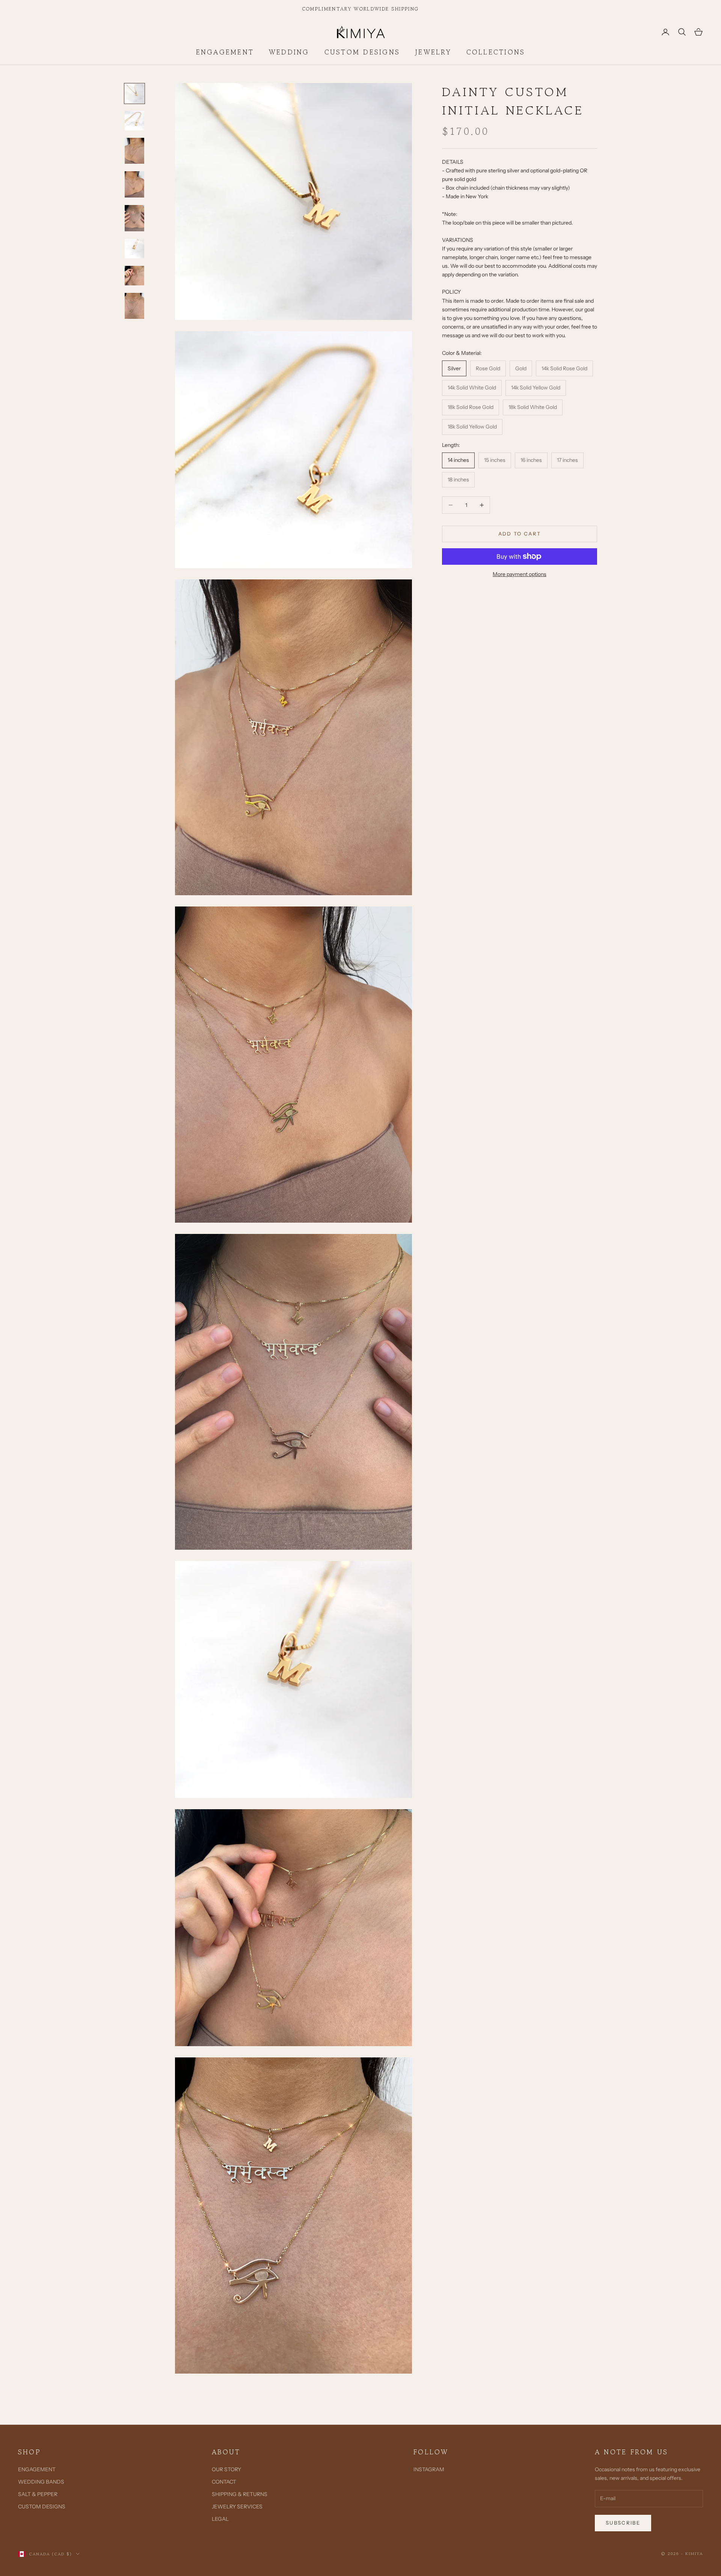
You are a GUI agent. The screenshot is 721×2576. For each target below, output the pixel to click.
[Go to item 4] (134, 184)
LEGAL (220, 2519)
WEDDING (289, 52)
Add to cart (520, 534)
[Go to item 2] (134, 121)
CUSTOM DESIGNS (362, 52)
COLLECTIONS (496, 52)
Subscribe (623, 2523)
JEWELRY (433, 52)
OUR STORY (226, 2469)
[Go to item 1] (134, 94)
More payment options (520, 574)
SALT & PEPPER (38, 2494)
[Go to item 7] (134, 276)
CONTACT (224, 2482)
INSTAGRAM (429, 2469)
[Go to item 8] (134, 306)
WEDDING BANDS (41, 2482)
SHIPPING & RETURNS (240, 2494)
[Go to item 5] (134, 218)
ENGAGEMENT (225, 52)
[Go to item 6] (134, 249)
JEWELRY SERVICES (237, 2507)
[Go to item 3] (134, 151)
